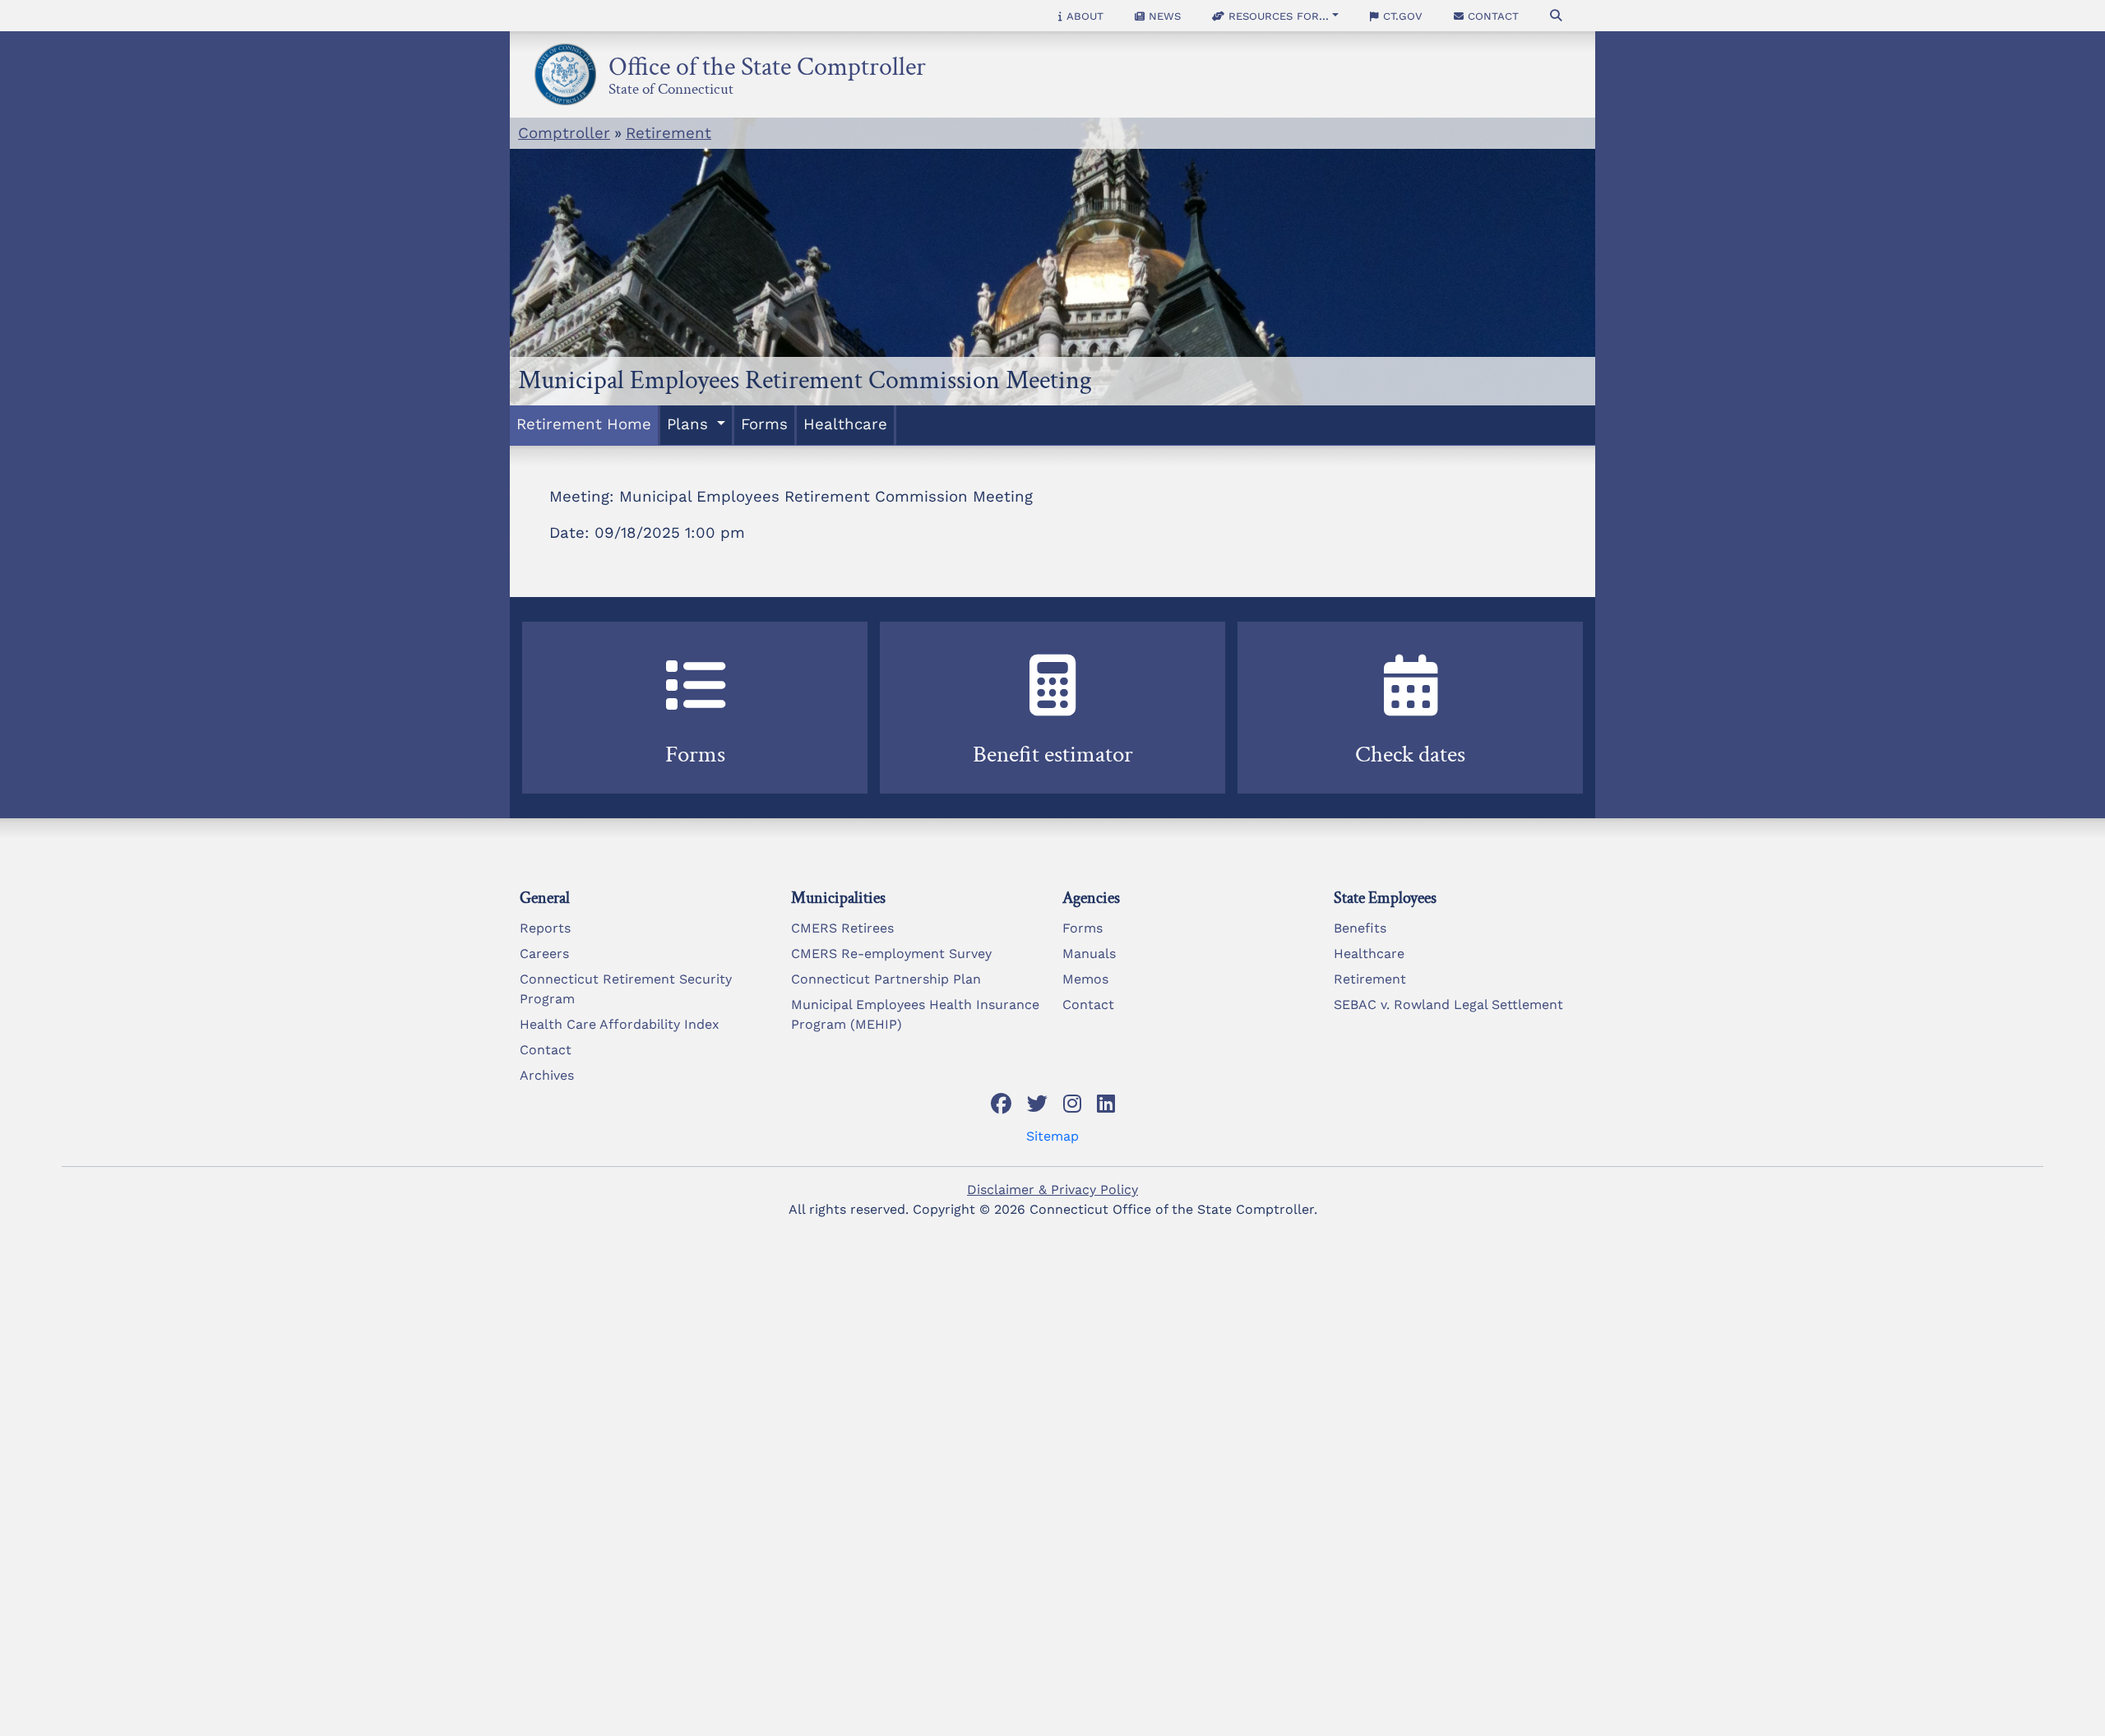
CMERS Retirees (842, 928)
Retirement (669, 133)
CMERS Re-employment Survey (891, 954)
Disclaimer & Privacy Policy (1052, 1190)
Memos (1085, 979)
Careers (544, 954)
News (1163, 16)
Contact (1491, 16)
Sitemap (1052, 1136)
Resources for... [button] (1277, 16)
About (1083, 16)
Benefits (1360, 928)
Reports (545, 928)
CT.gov (1401, 16)
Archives (547, 1075)
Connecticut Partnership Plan (886, 979)
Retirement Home (584, 424)
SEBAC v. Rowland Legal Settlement (1448, 1005)
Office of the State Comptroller (767, 62)
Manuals (1089, 954)
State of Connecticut (671, 86)
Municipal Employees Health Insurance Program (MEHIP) (915, 1014)
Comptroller (564, 133)
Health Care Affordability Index (620, 1024)
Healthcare (845, 424)
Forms (764, 424)
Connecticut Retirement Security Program (626, 989)
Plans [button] (690, 424)
